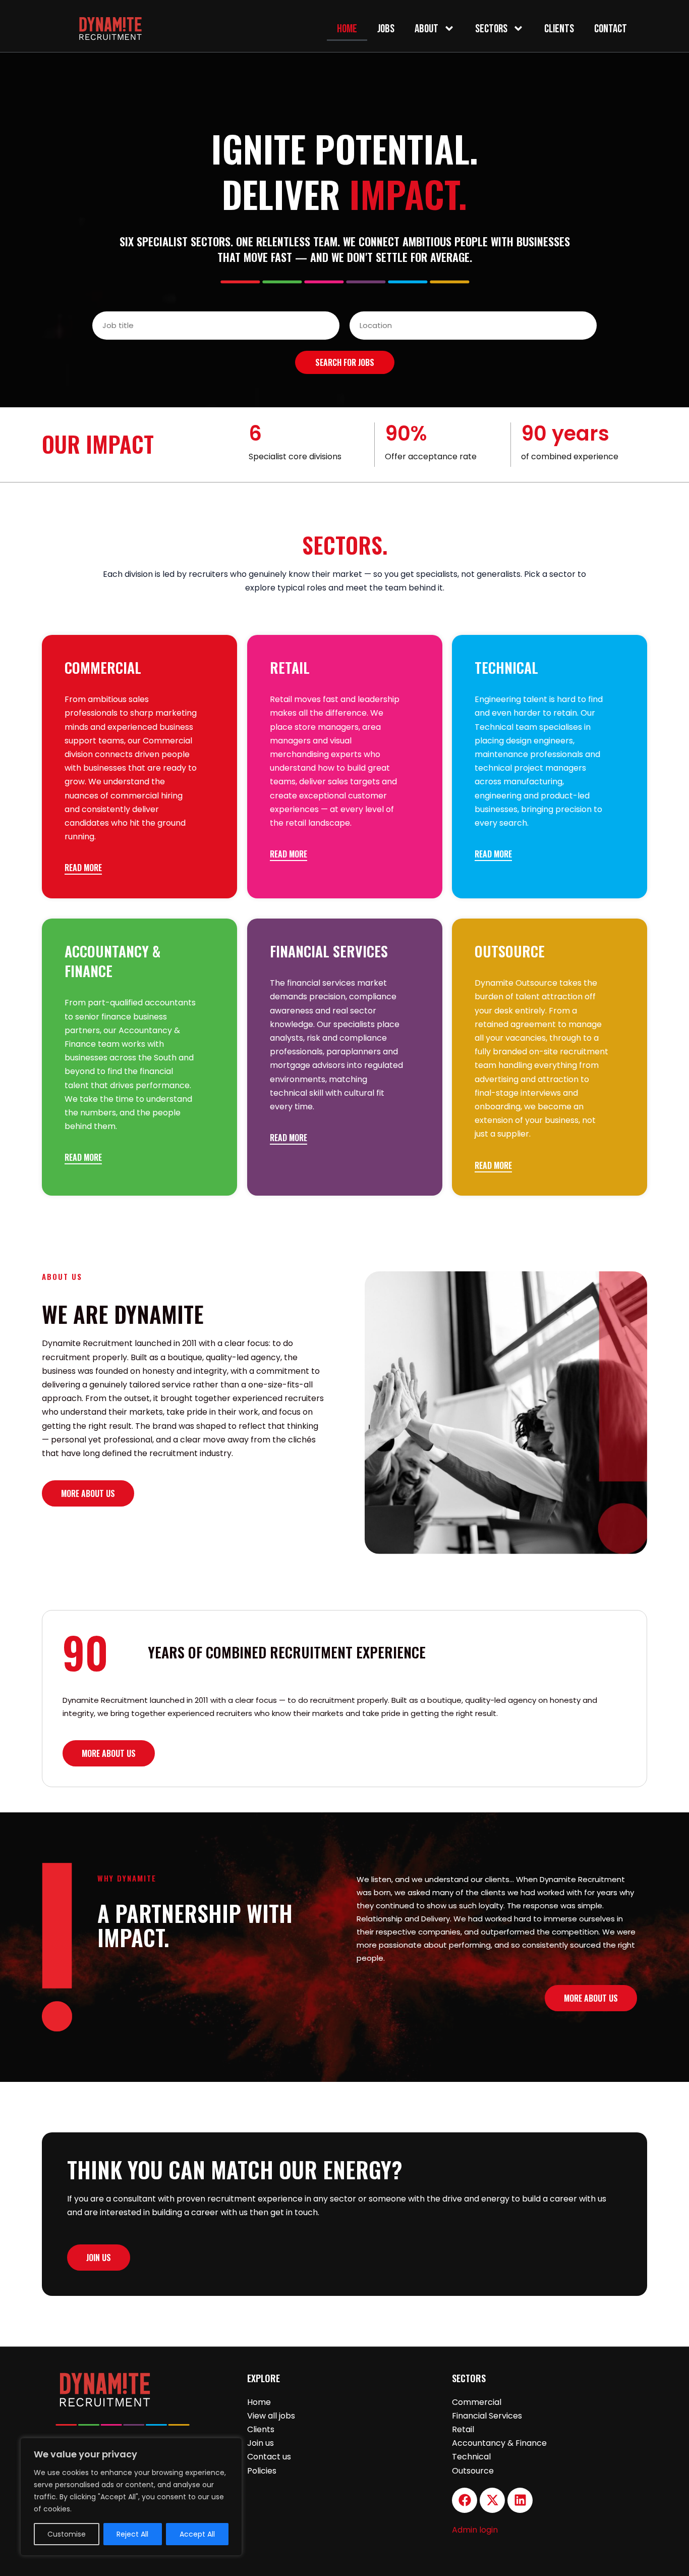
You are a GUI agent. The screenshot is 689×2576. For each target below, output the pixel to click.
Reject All (132, 2534)
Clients (559, 29)
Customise (67, 2534)
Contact (611, 29)
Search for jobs (345, 362)
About (426, 29)
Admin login (475, 2530)
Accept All (197, 2534)
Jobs (386, 29)
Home (347, 29)
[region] (131, 2497)
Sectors (491, 29)
